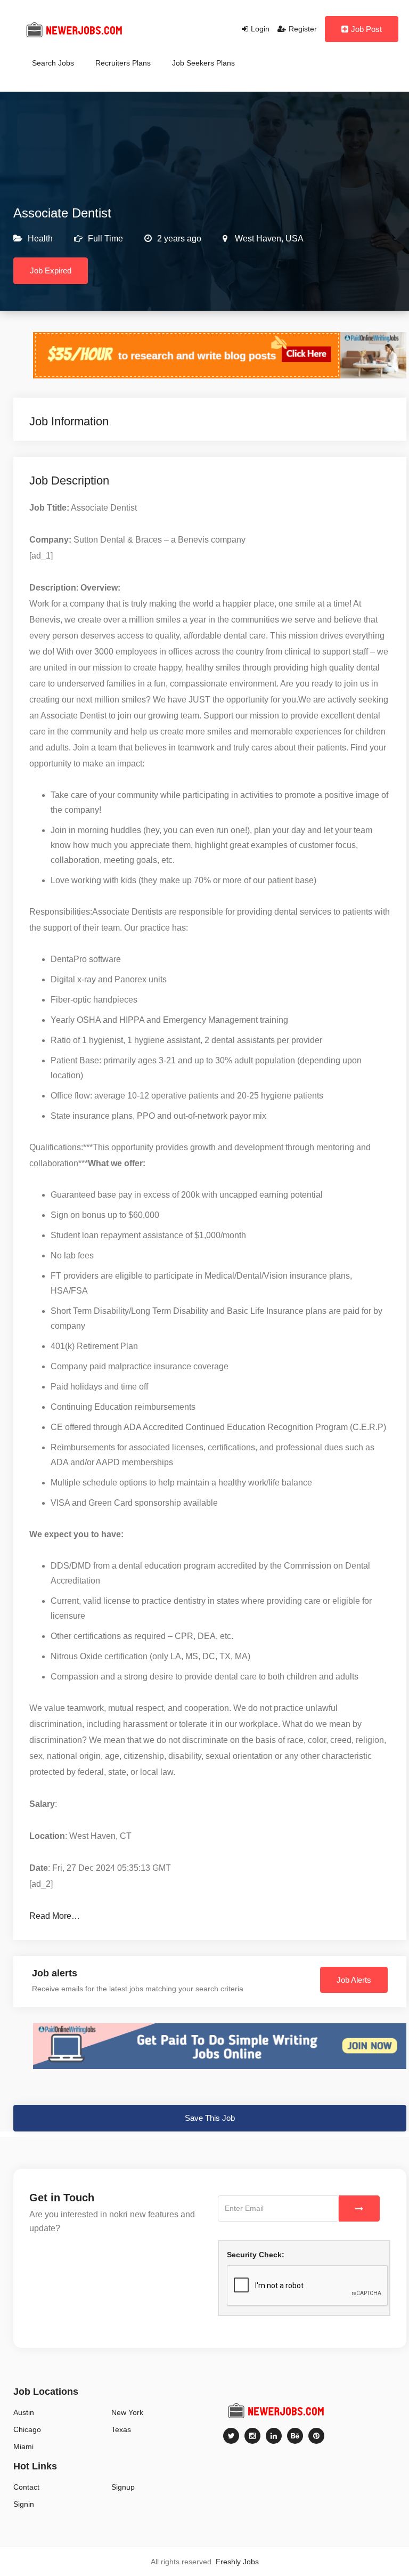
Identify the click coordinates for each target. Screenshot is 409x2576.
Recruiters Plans (123, 63)
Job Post (366, 29)
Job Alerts (354, 1980)
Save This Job (210, 2118)
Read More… (55, 1916)
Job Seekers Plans (203, 63)
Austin (24, 2412)
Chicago (27, 2429)
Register (303, 29)
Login (260, 29)
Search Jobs (53, 63)
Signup (123, 2487)
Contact (26, 2487)
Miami (23, 2446)
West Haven (257, 239)
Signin (24, 2504)
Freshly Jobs (237, 2562)
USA (293, 239)
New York (127, 2412)
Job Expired (51, 270)
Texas (121, 2429)
